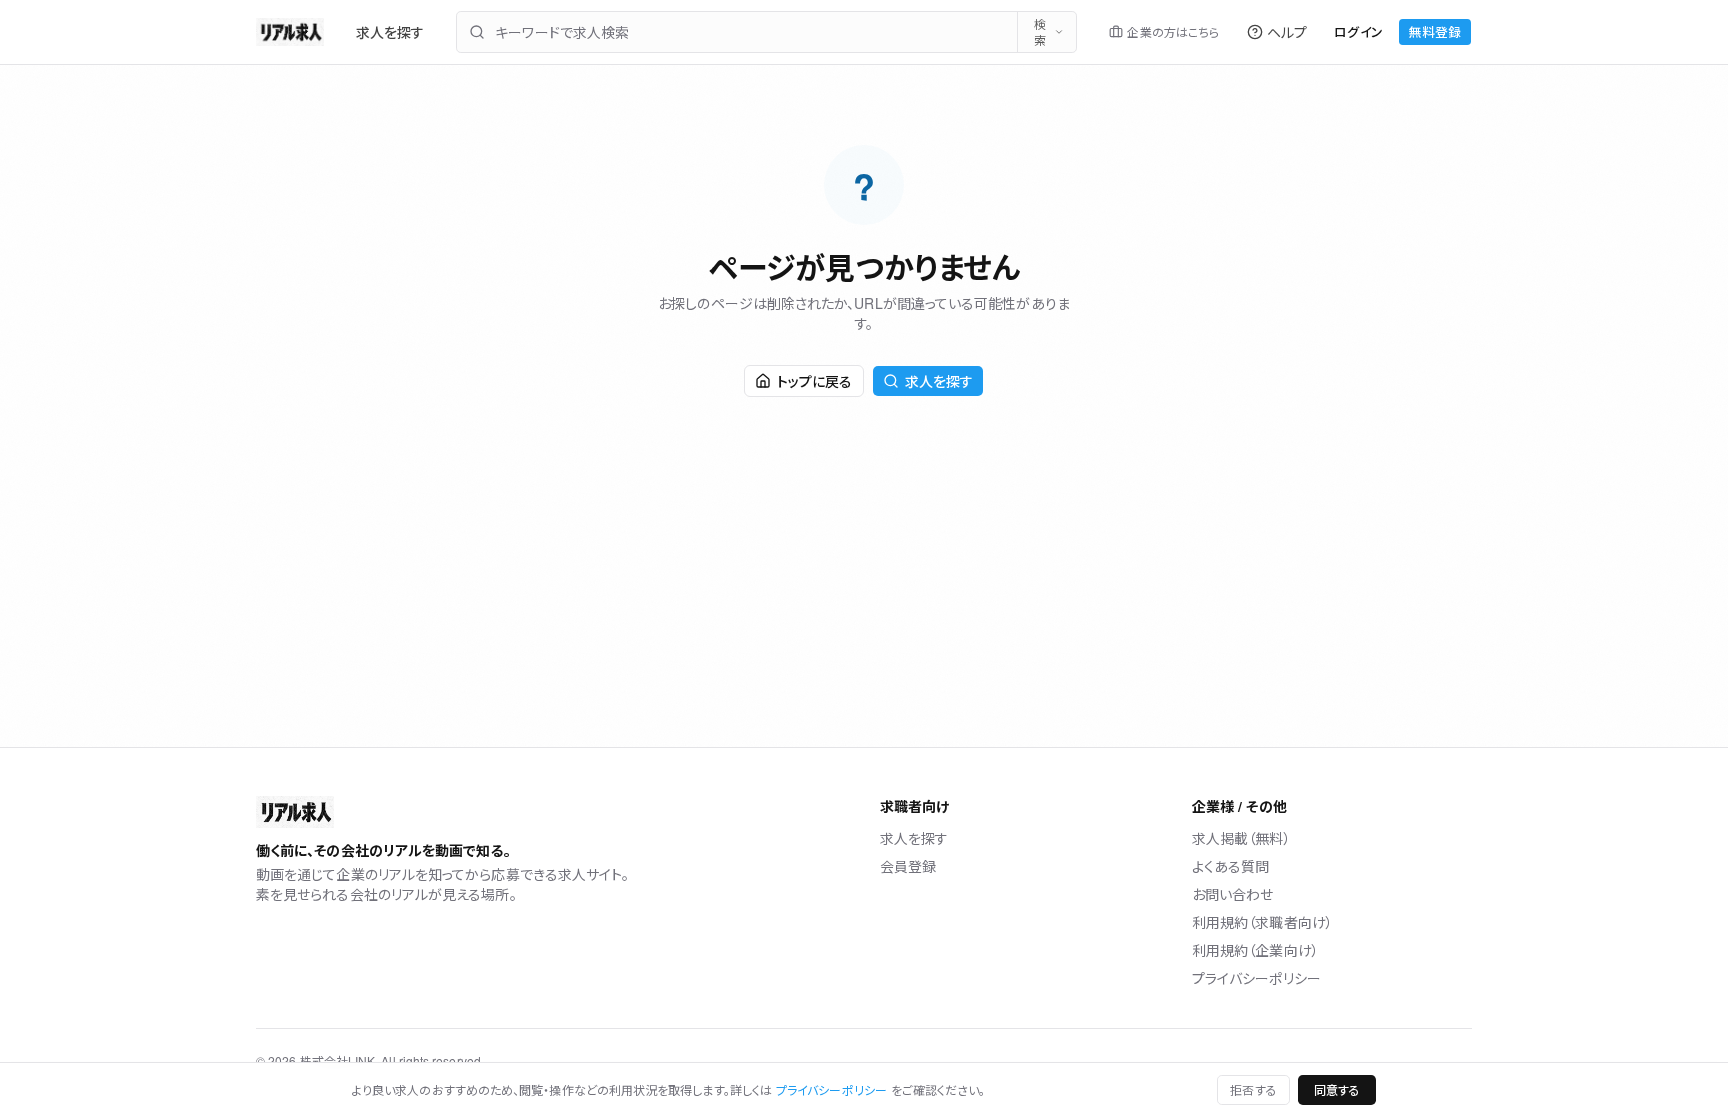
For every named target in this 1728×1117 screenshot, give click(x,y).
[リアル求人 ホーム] (290, 32)
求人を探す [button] (939, 381)
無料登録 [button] (1435, 31)
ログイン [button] (1358, 31)
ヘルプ (1287, 32)
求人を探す (390, 32)
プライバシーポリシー (1256, 978)
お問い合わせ (1232, 894)
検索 (1040, 31)
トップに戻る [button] (814, 381)
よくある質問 (1230, 866)
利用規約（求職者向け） (1262, 922)
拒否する (1253, 1089)
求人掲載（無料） (1241, 838)
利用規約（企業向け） (1255, 950)
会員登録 (908, 866)
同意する (1337, 1089)
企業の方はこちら (1173, 31)
